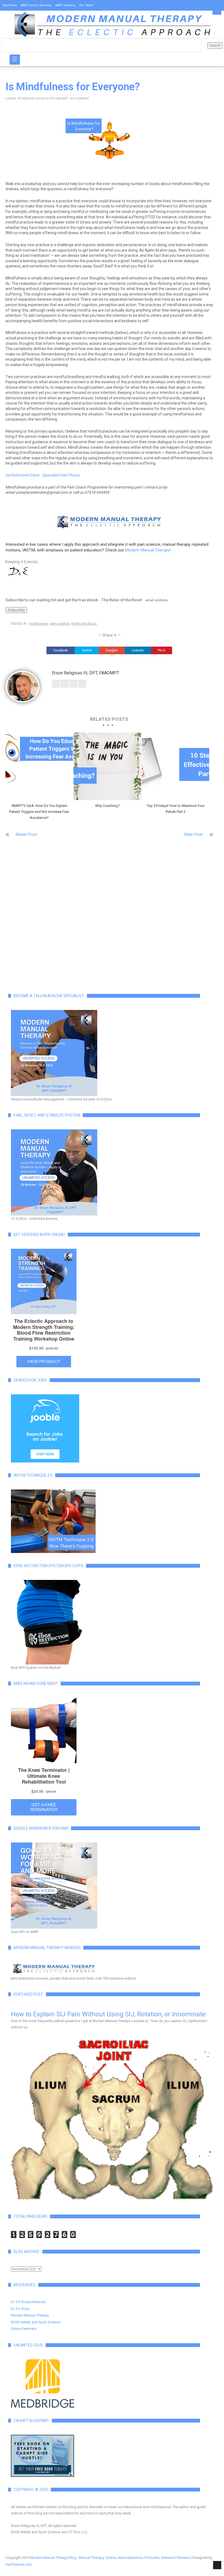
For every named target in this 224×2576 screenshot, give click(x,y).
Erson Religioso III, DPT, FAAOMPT (45, 99)
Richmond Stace (84, 624)
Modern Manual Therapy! (148, 550)
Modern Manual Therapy (30, 2315)
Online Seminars (24, 2329)
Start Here (10, 5)
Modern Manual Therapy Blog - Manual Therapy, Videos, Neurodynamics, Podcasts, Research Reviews (110, 2558)
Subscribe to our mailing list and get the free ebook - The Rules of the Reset (74, 600)
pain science (60, 624)
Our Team (86, 5)
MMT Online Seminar (36, 5)
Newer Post (26, 834)
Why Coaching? (107, 806)
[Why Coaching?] (107, 766)
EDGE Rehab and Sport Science (36, 2322)
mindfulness (39, 624)
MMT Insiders (65, 5)
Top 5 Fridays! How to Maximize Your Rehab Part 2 (176, 809)
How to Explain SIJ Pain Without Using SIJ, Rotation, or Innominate (108, 2014)
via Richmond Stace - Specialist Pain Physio (43, 475)
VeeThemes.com (19, 2564)
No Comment (79, 99)
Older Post (193, 834)
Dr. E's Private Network (28, 2302)
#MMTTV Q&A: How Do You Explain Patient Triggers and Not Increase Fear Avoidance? (39, 812)
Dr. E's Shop (20, 2309)
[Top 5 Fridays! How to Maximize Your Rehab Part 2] (176, 766)
